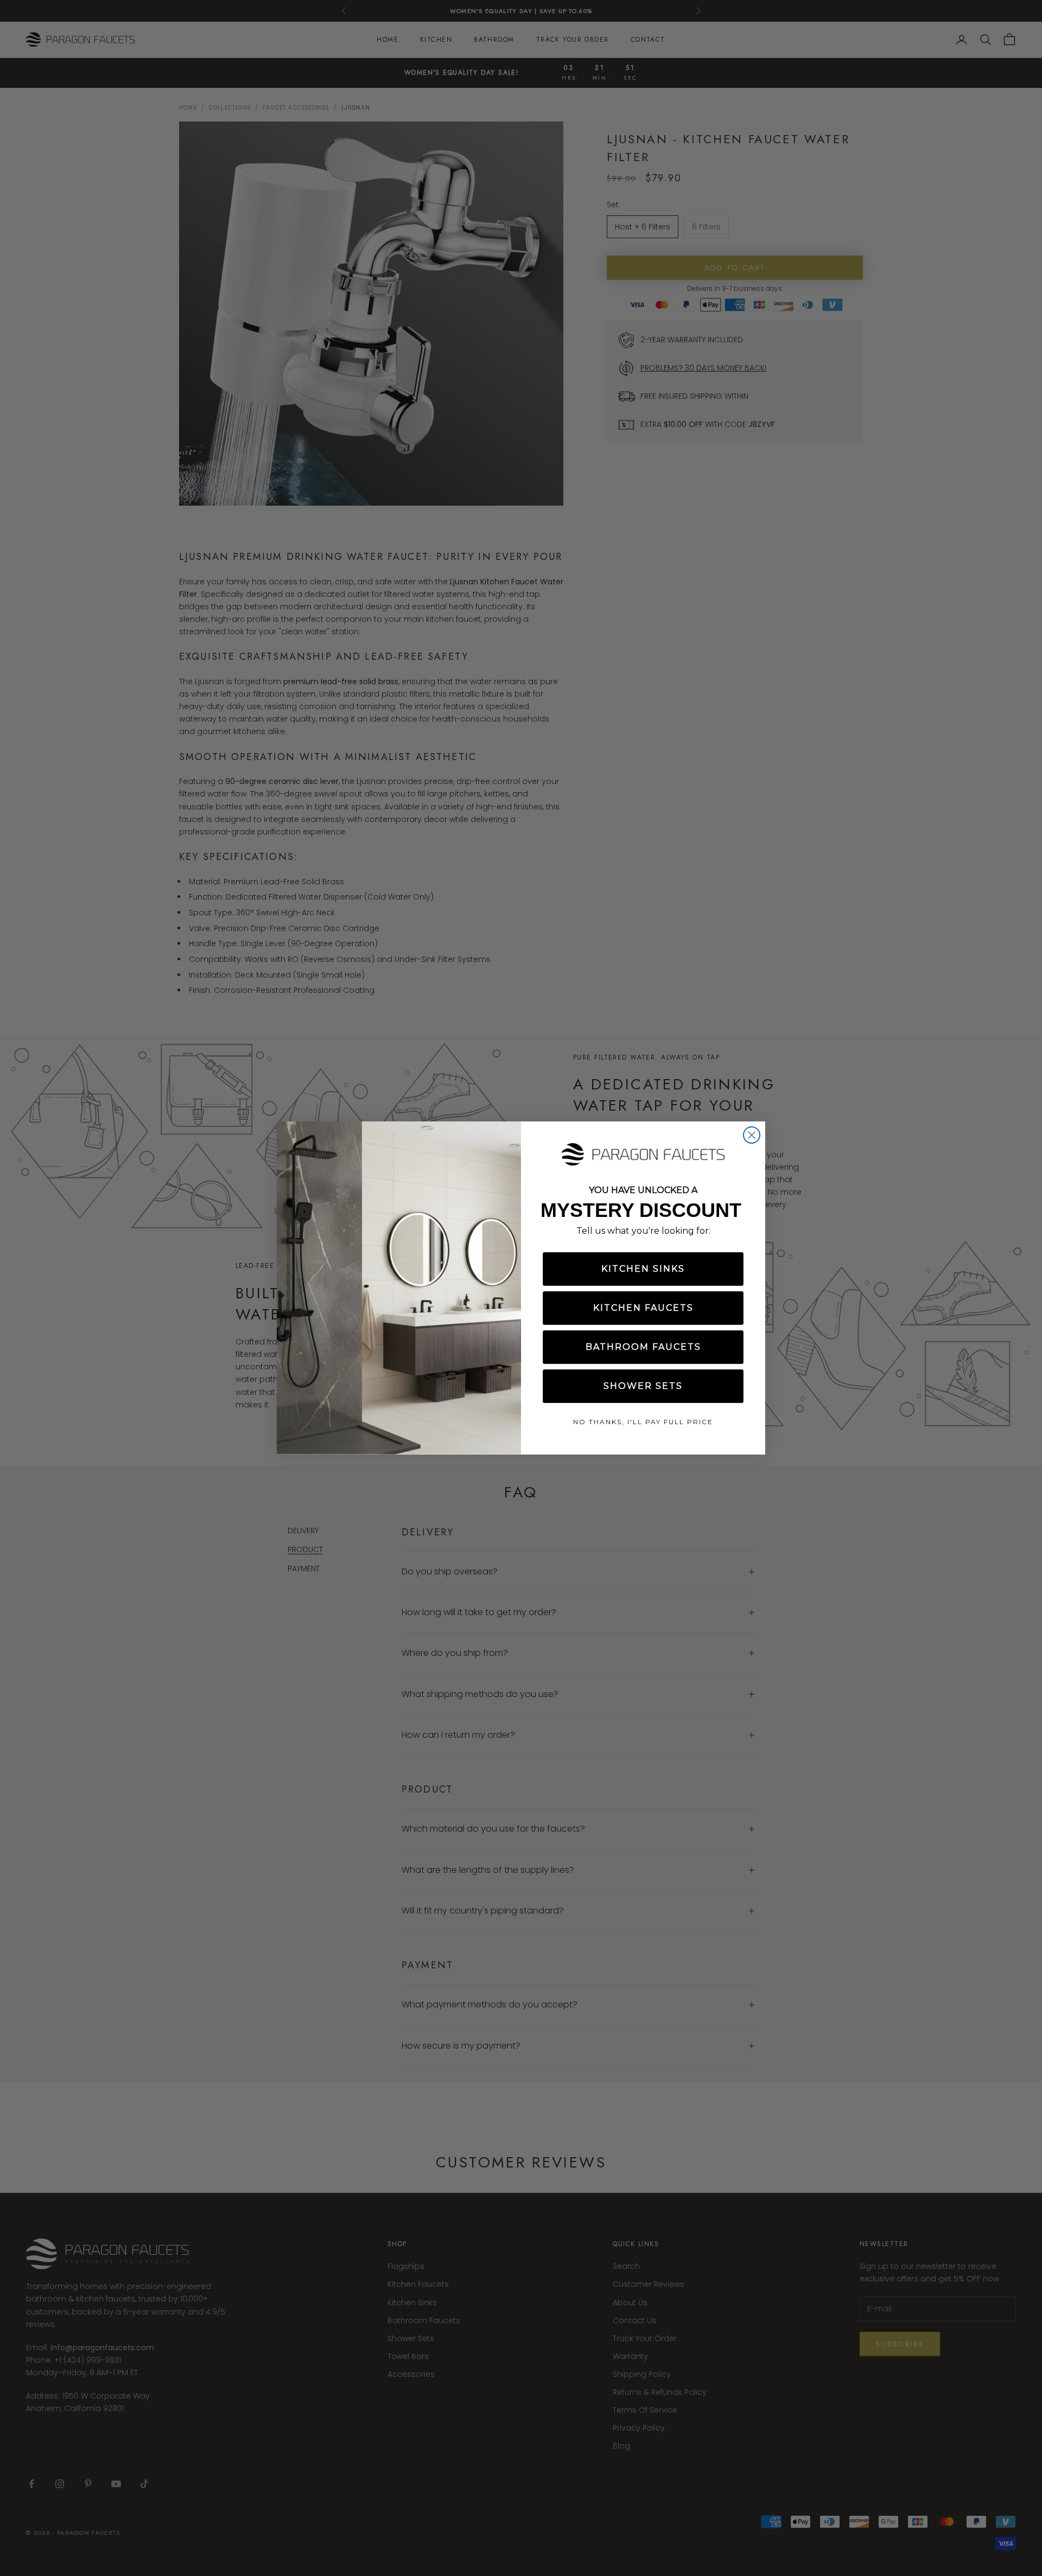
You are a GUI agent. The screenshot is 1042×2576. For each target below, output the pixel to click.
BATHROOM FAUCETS (643, 1347)
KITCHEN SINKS (643, 1269)
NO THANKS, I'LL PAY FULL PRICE (643, 1422)
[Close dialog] (752, 1135)
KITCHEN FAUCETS (643, 1308)
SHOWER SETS (643, 1386)
